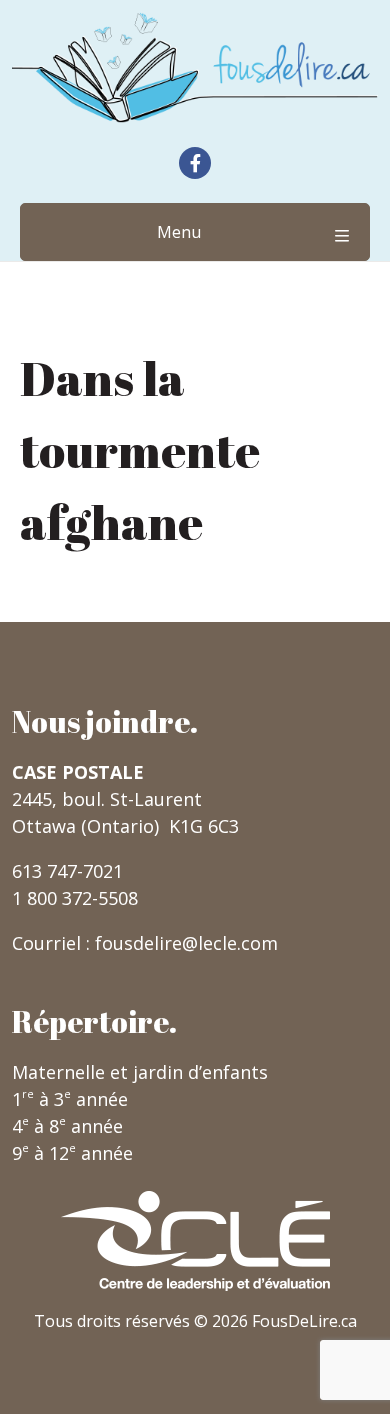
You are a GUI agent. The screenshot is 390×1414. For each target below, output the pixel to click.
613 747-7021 (67, 871)
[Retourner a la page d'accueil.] (195, 67)
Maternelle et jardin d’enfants (140, 1072)
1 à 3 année (70, 1099)
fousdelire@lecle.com (186, 943)
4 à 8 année (67, 1126)
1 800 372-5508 (75, 898)
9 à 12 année (72, 1153)
